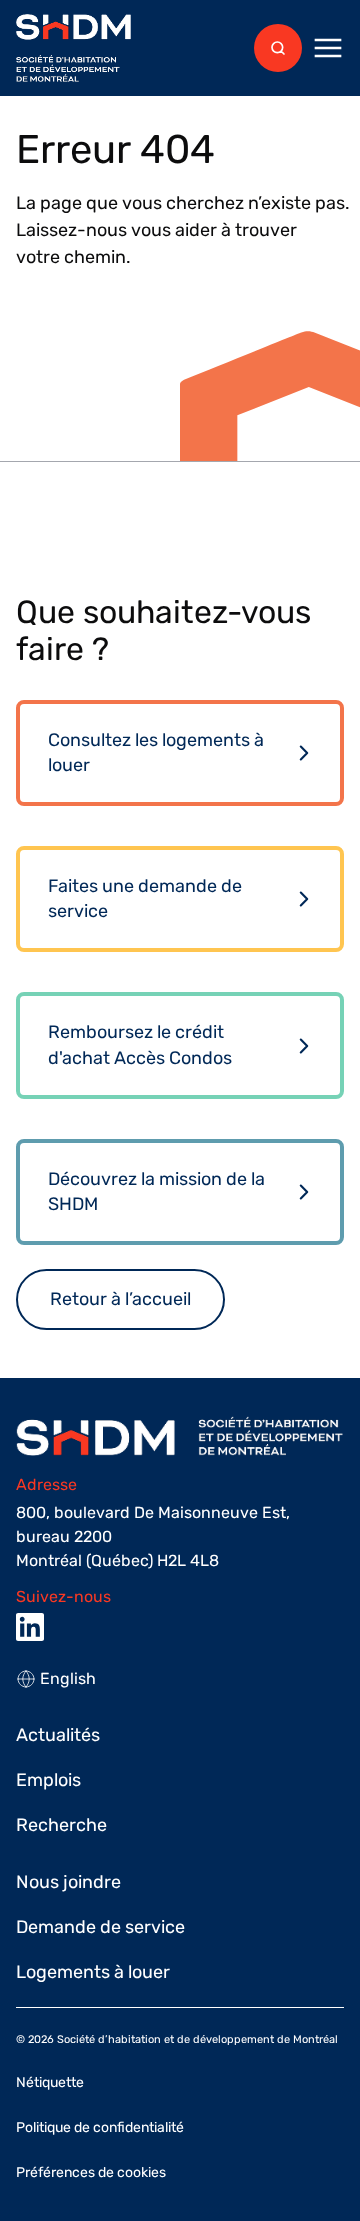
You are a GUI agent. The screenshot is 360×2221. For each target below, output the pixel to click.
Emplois (48, 1780)
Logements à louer (93, 1972)
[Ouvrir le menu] (328, 48)
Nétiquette (50, 2082)
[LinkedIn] (30, 1627)
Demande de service (100, 1927)
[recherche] (278, 48)
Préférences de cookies (91, 2172)
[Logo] (73, 48)
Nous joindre (68, 1882)
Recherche (61, 1825)
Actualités (58, 1735)
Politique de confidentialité (100, 2127)
